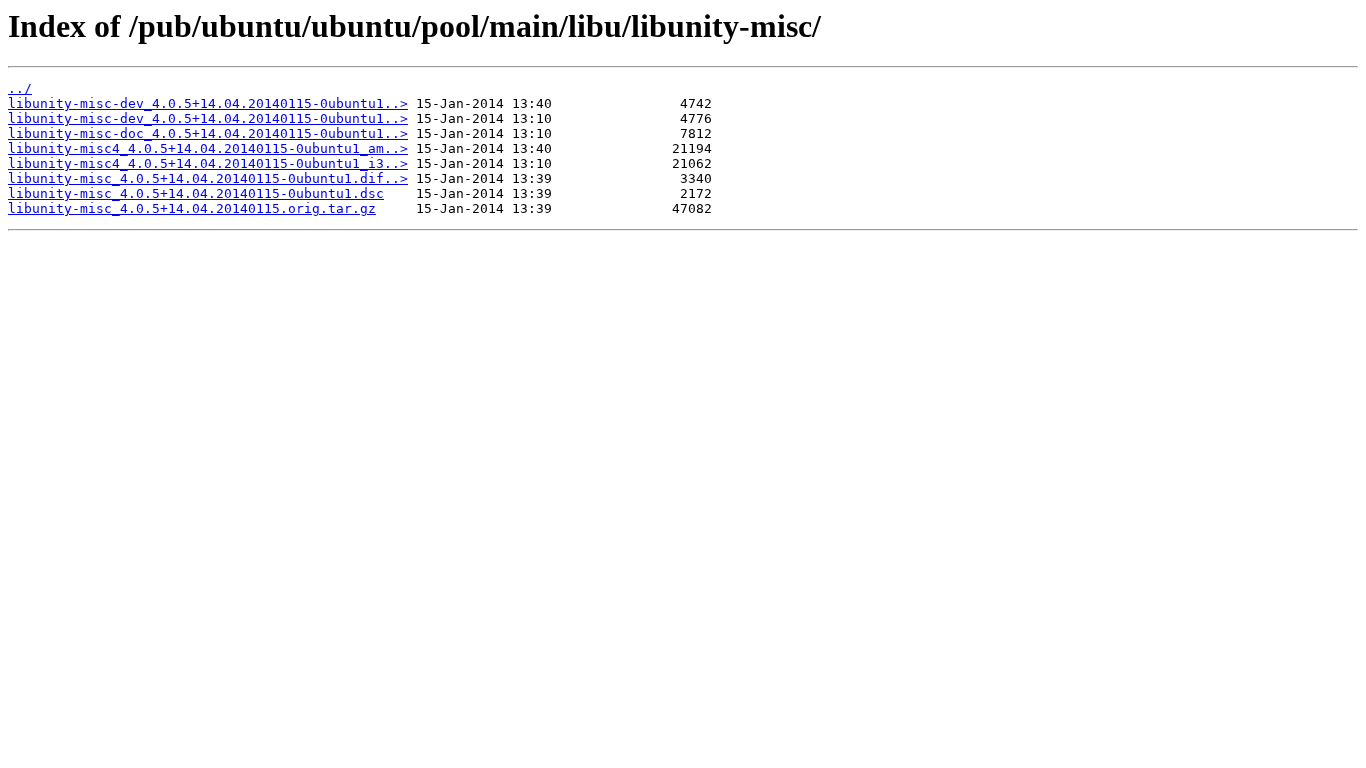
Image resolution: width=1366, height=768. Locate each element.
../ (20, 88)
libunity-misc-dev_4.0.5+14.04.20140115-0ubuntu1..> (208, 103)
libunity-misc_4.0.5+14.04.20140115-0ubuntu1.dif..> (208, 178)
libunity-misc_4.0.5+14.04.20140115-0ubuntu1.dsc (196, 193)
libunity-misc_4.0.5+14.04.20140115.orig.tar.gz (192, 208)
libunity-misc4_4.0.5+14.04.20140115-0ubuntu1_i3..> (208, 163)
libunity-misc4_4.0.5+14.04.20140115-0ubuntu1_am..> (208, 148)
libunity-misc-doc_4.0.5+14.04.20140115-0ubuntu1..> (208, 133)
